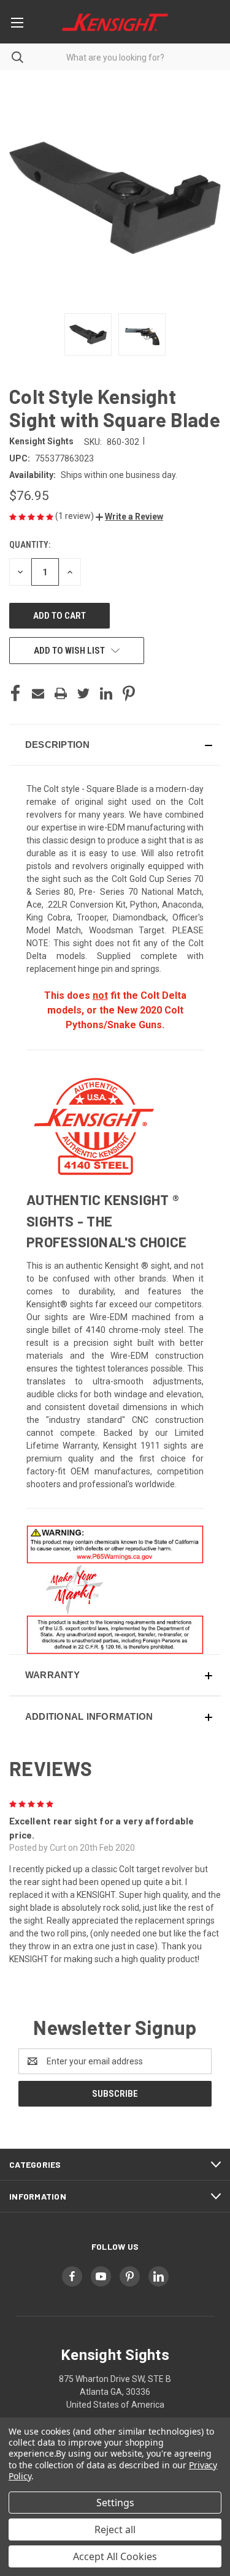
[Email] (38, 693)
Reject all (115, 2529)
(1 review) (75, 516)
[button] (129, 517)
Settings (115, 2503)
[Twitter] (83, 693)
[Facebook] (15, 693)
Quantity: (30, 545)
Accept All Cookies (115, 2556)
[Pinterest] (129, 693)
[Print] (61, 693)
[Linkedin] (106, 693)
